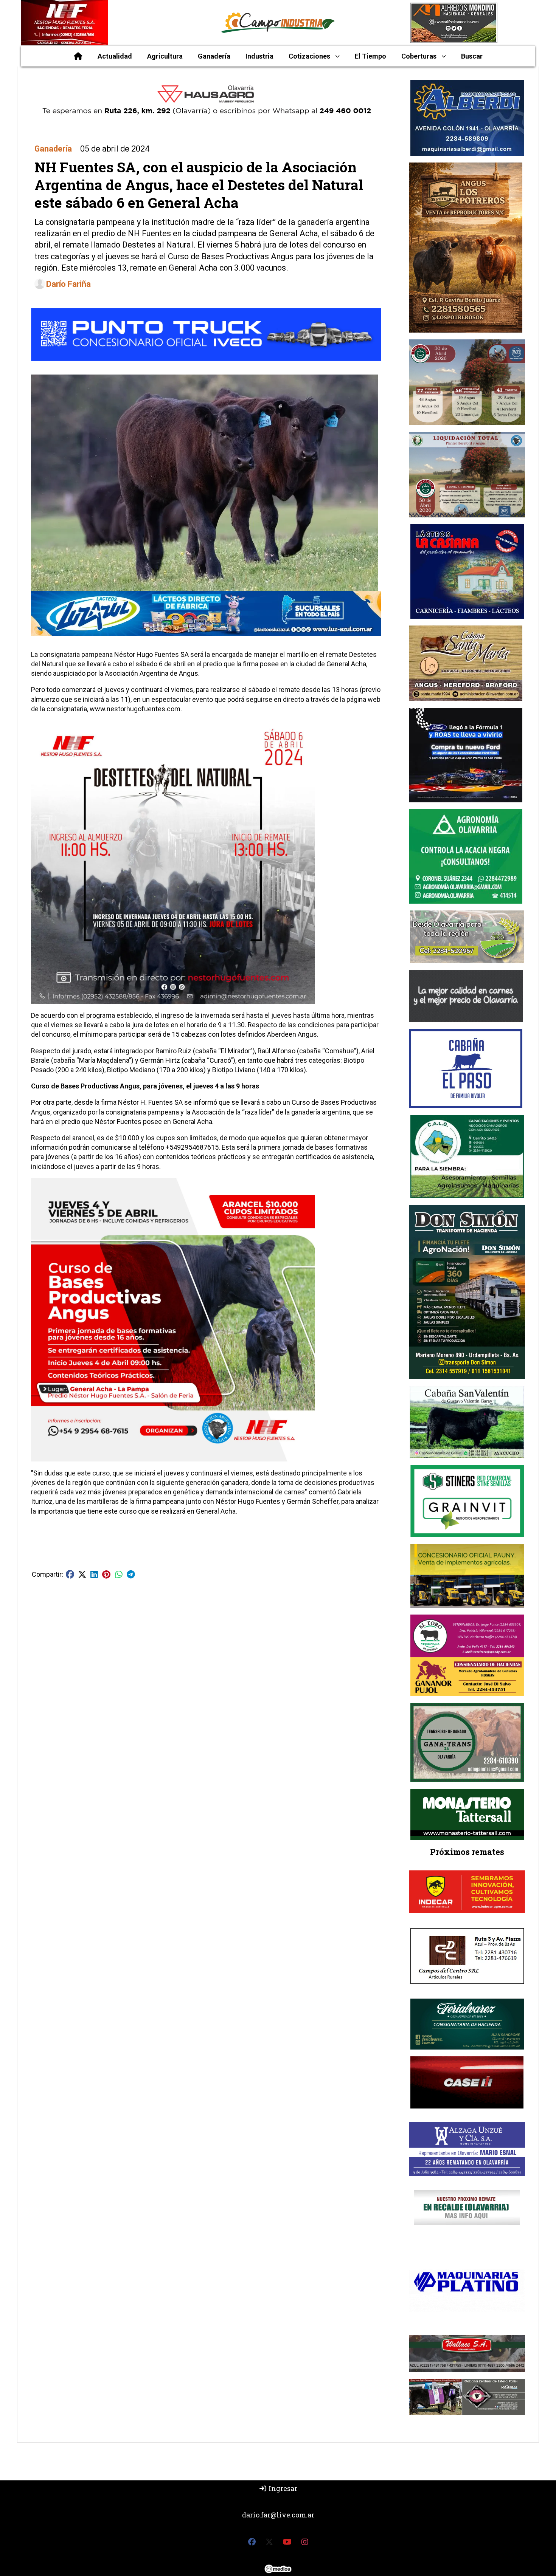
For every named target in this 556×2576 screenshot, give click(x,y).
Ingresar (282, 2488)
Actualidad (115, 56)
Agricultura (165, 56)
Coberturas (419, 56)
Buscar (472, 56)
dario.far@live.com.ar (278, 2515)
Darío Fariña (68, 284)
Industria (259, 56)
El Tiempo (370, 56)
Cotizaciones (309, 56)
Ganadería (214, 56)
